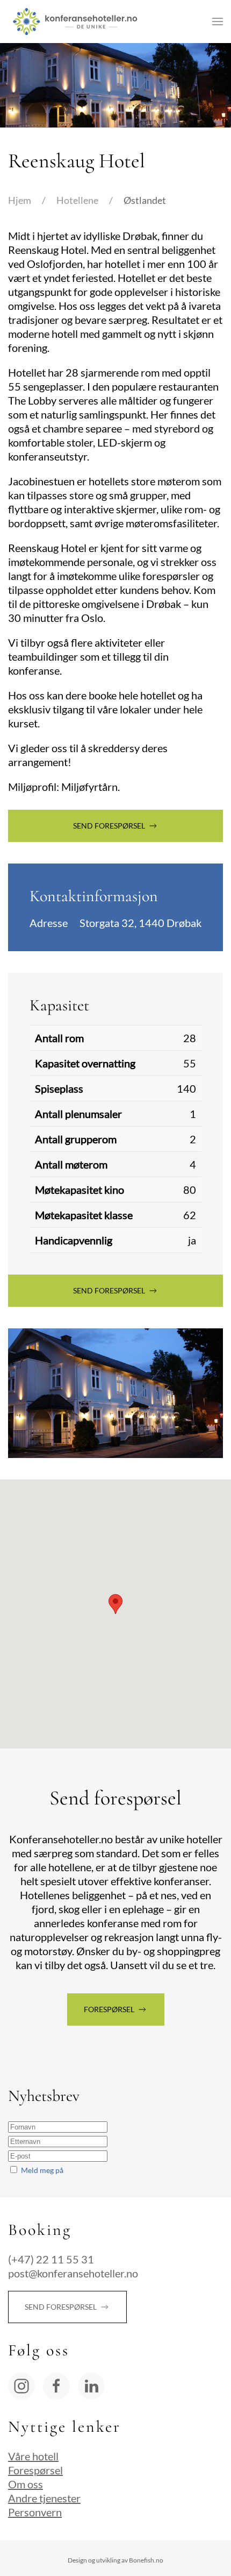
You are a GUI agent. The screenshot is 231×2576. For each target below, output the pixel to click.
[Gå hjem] (75, 22)
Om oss (26, 2484)
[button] (218, 22)
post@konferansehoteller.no (73, 2273)
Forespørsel (109, 2009)
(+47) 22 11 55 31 (51, 2259)
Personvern (35, 2512)
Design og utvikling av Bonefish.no (115, 2560)
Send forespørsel (109, 826)
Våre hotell (33, 2456)
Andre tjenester (44, 2498)
